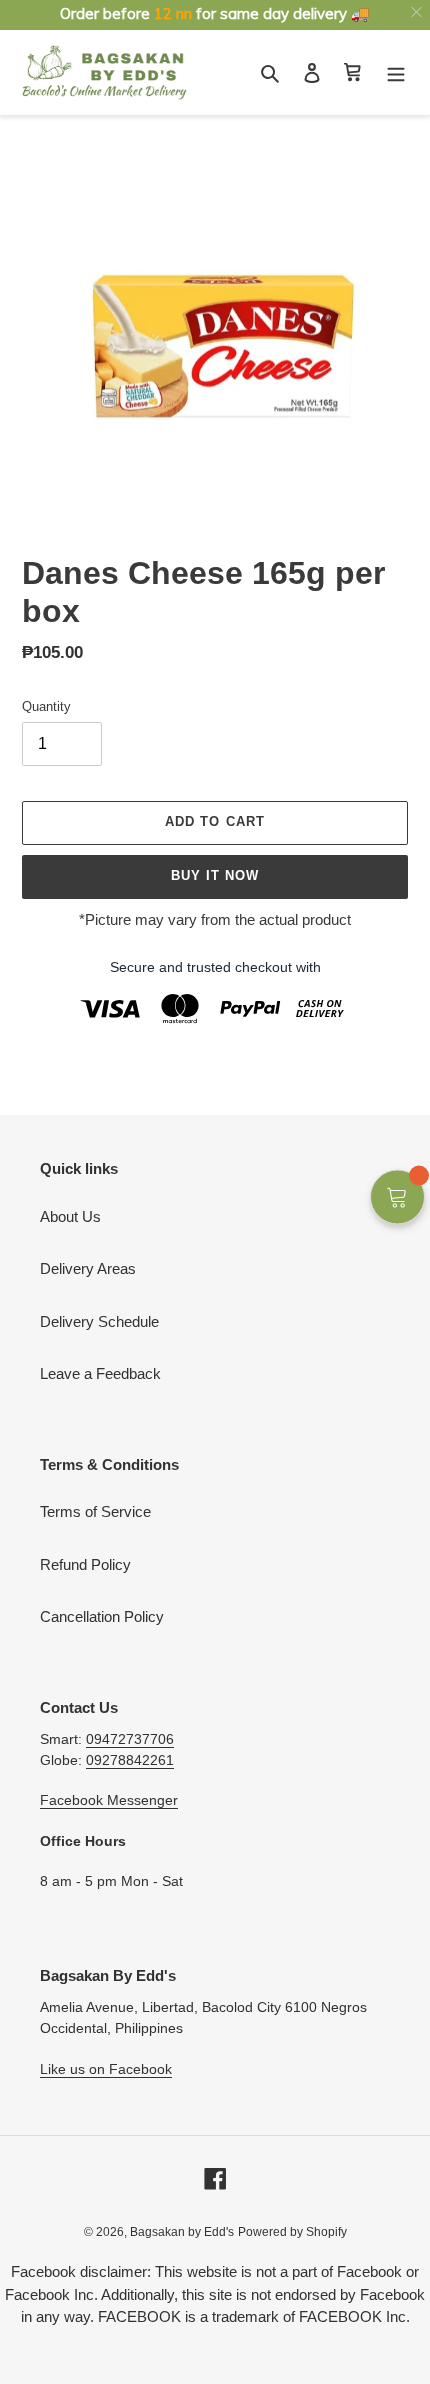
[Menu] (396, 72)
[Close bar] (417, 12)
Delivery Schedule (99, 1321)
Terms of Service (95, 1511)
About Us (70, 1216)
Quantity (46, 706)
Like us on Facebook (106, 2069)
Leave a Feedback (100, 1373)
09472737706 (130, 1739)
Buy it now (215, 875)
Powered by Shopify (292, 2232)
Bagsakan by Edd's (182, 2232)
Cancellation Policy (102, 1616)
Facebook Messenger (109, 1800)
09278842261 (130, 1760)
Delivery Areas (88, 1268)
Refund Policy (85, 1564)
